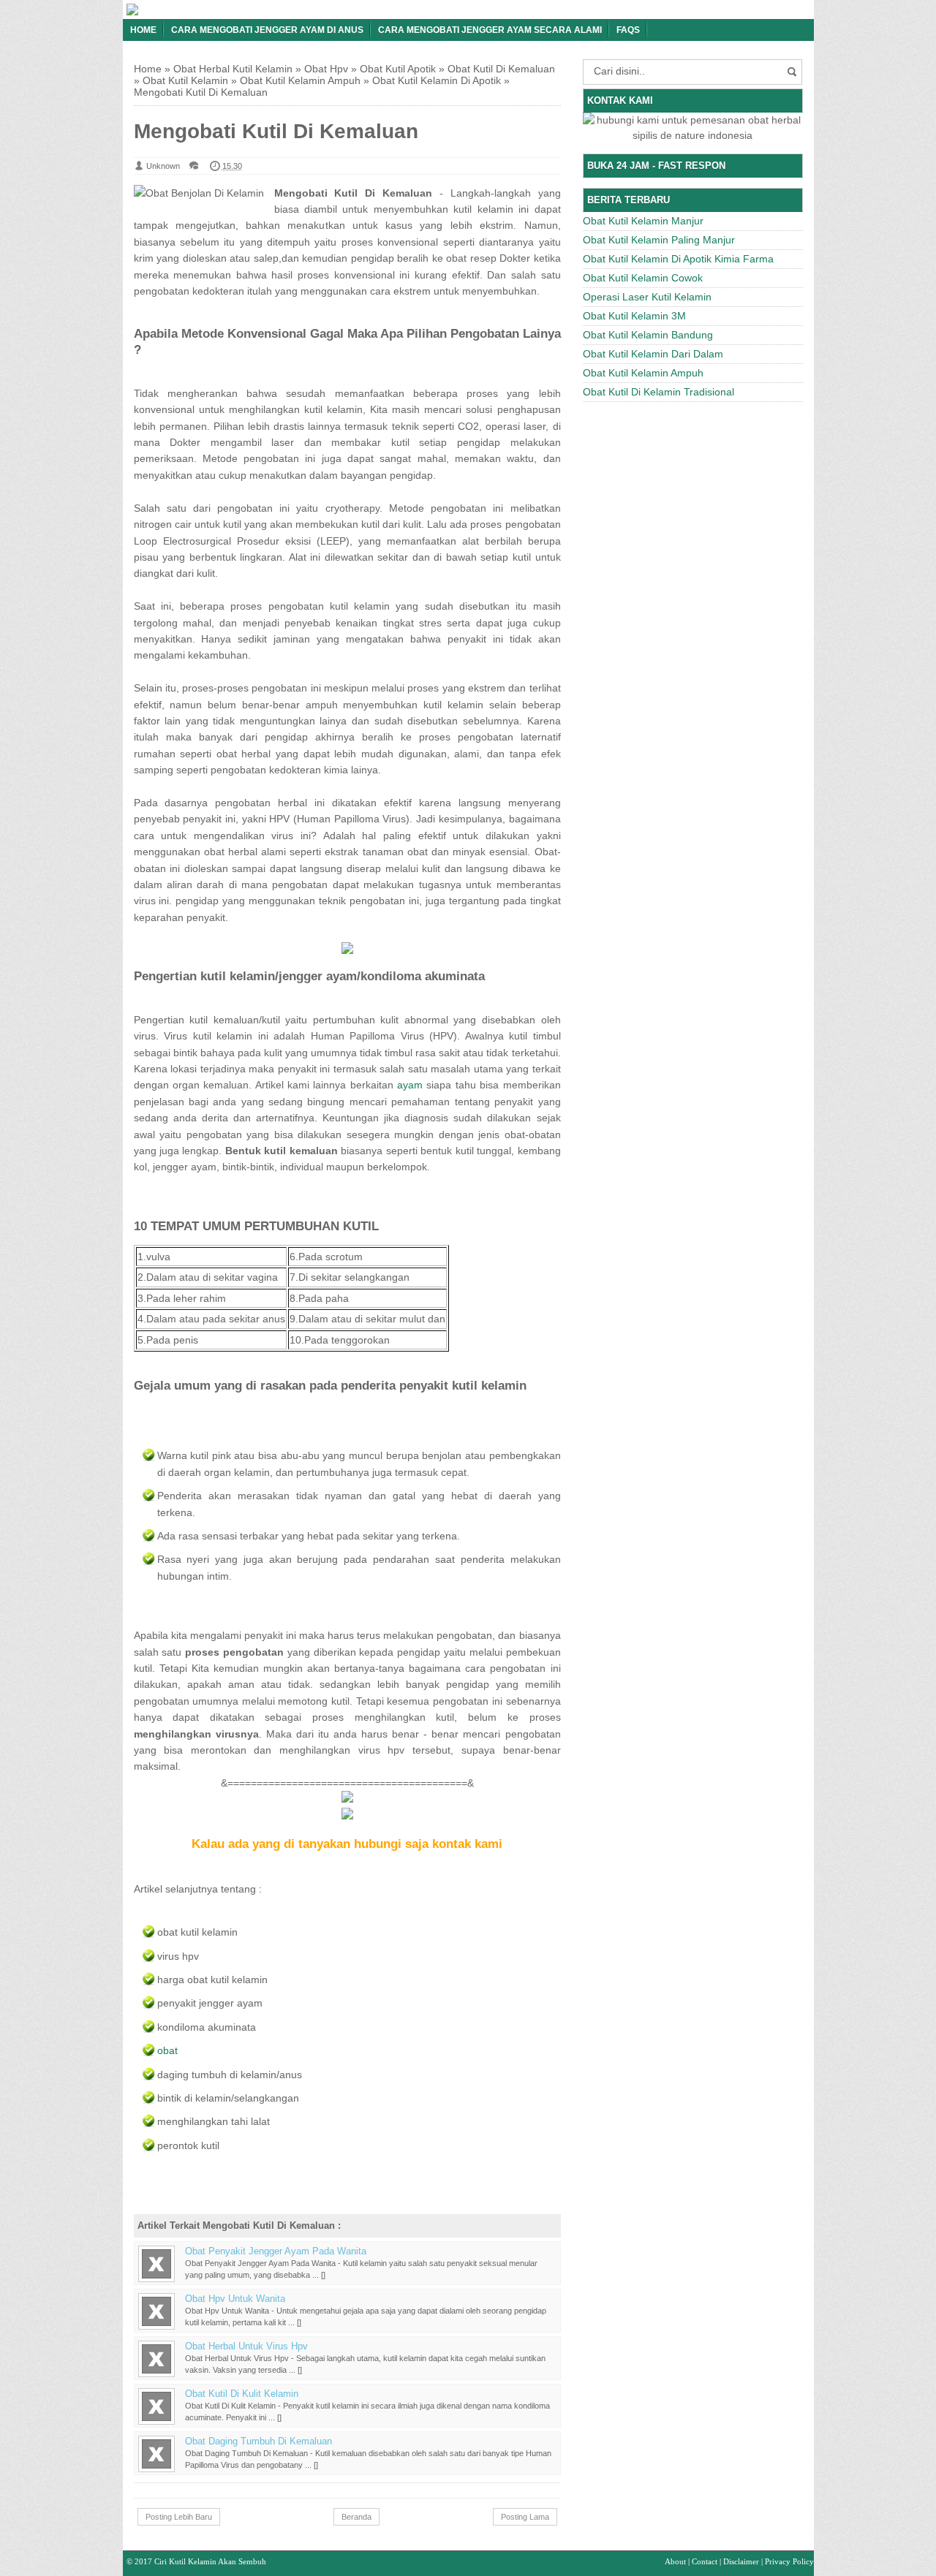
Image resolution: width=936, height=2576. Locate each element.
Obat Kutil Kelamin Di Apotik (437, 80)
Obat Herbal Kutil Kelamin (233, 69)
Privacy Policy (789, 2561)
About (675, 2561)
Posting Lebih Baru (179, 2517)
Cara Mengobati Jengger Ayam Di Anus (267, 30)
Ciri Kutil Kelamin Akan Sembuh (210, 2561)
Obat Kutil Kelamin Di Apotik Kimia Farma (678, 259)
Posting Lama (525, 2517)
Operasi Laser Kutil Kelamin (647, 297)
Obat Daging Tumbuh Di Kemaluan (258, 2441)
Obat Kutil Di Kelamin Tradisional (658, 392)
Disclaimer (741, 2561)
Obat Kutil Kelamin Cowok (643, 278)
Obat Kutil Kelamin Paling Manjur (659, 240)
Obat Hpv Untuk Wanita (235, 2299)
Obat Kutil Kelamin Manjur (643, 221)
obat (167, 2050)
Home (143, 30)
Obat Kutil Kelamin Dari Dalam (653, 354)
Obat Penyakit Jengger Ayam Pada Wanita (276, 2251)
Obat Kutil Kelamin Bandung (648, 335)
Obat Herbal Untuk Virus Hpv (246, 2346)
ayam (410, 1085)
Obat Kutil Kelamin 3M (634, 316)
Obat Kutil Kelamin (185, 80)
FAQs (628, 30)
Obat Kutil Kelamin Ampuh (300, 80)
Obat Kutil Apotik (398, 69)
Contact (705, 2561)
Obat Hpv (326, 69)
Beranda (356, 2517)
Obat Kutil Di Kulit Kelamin (242, 2394)
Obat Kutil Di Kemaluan (501, 69)
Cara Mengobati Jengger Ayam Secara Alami (490, 30)
